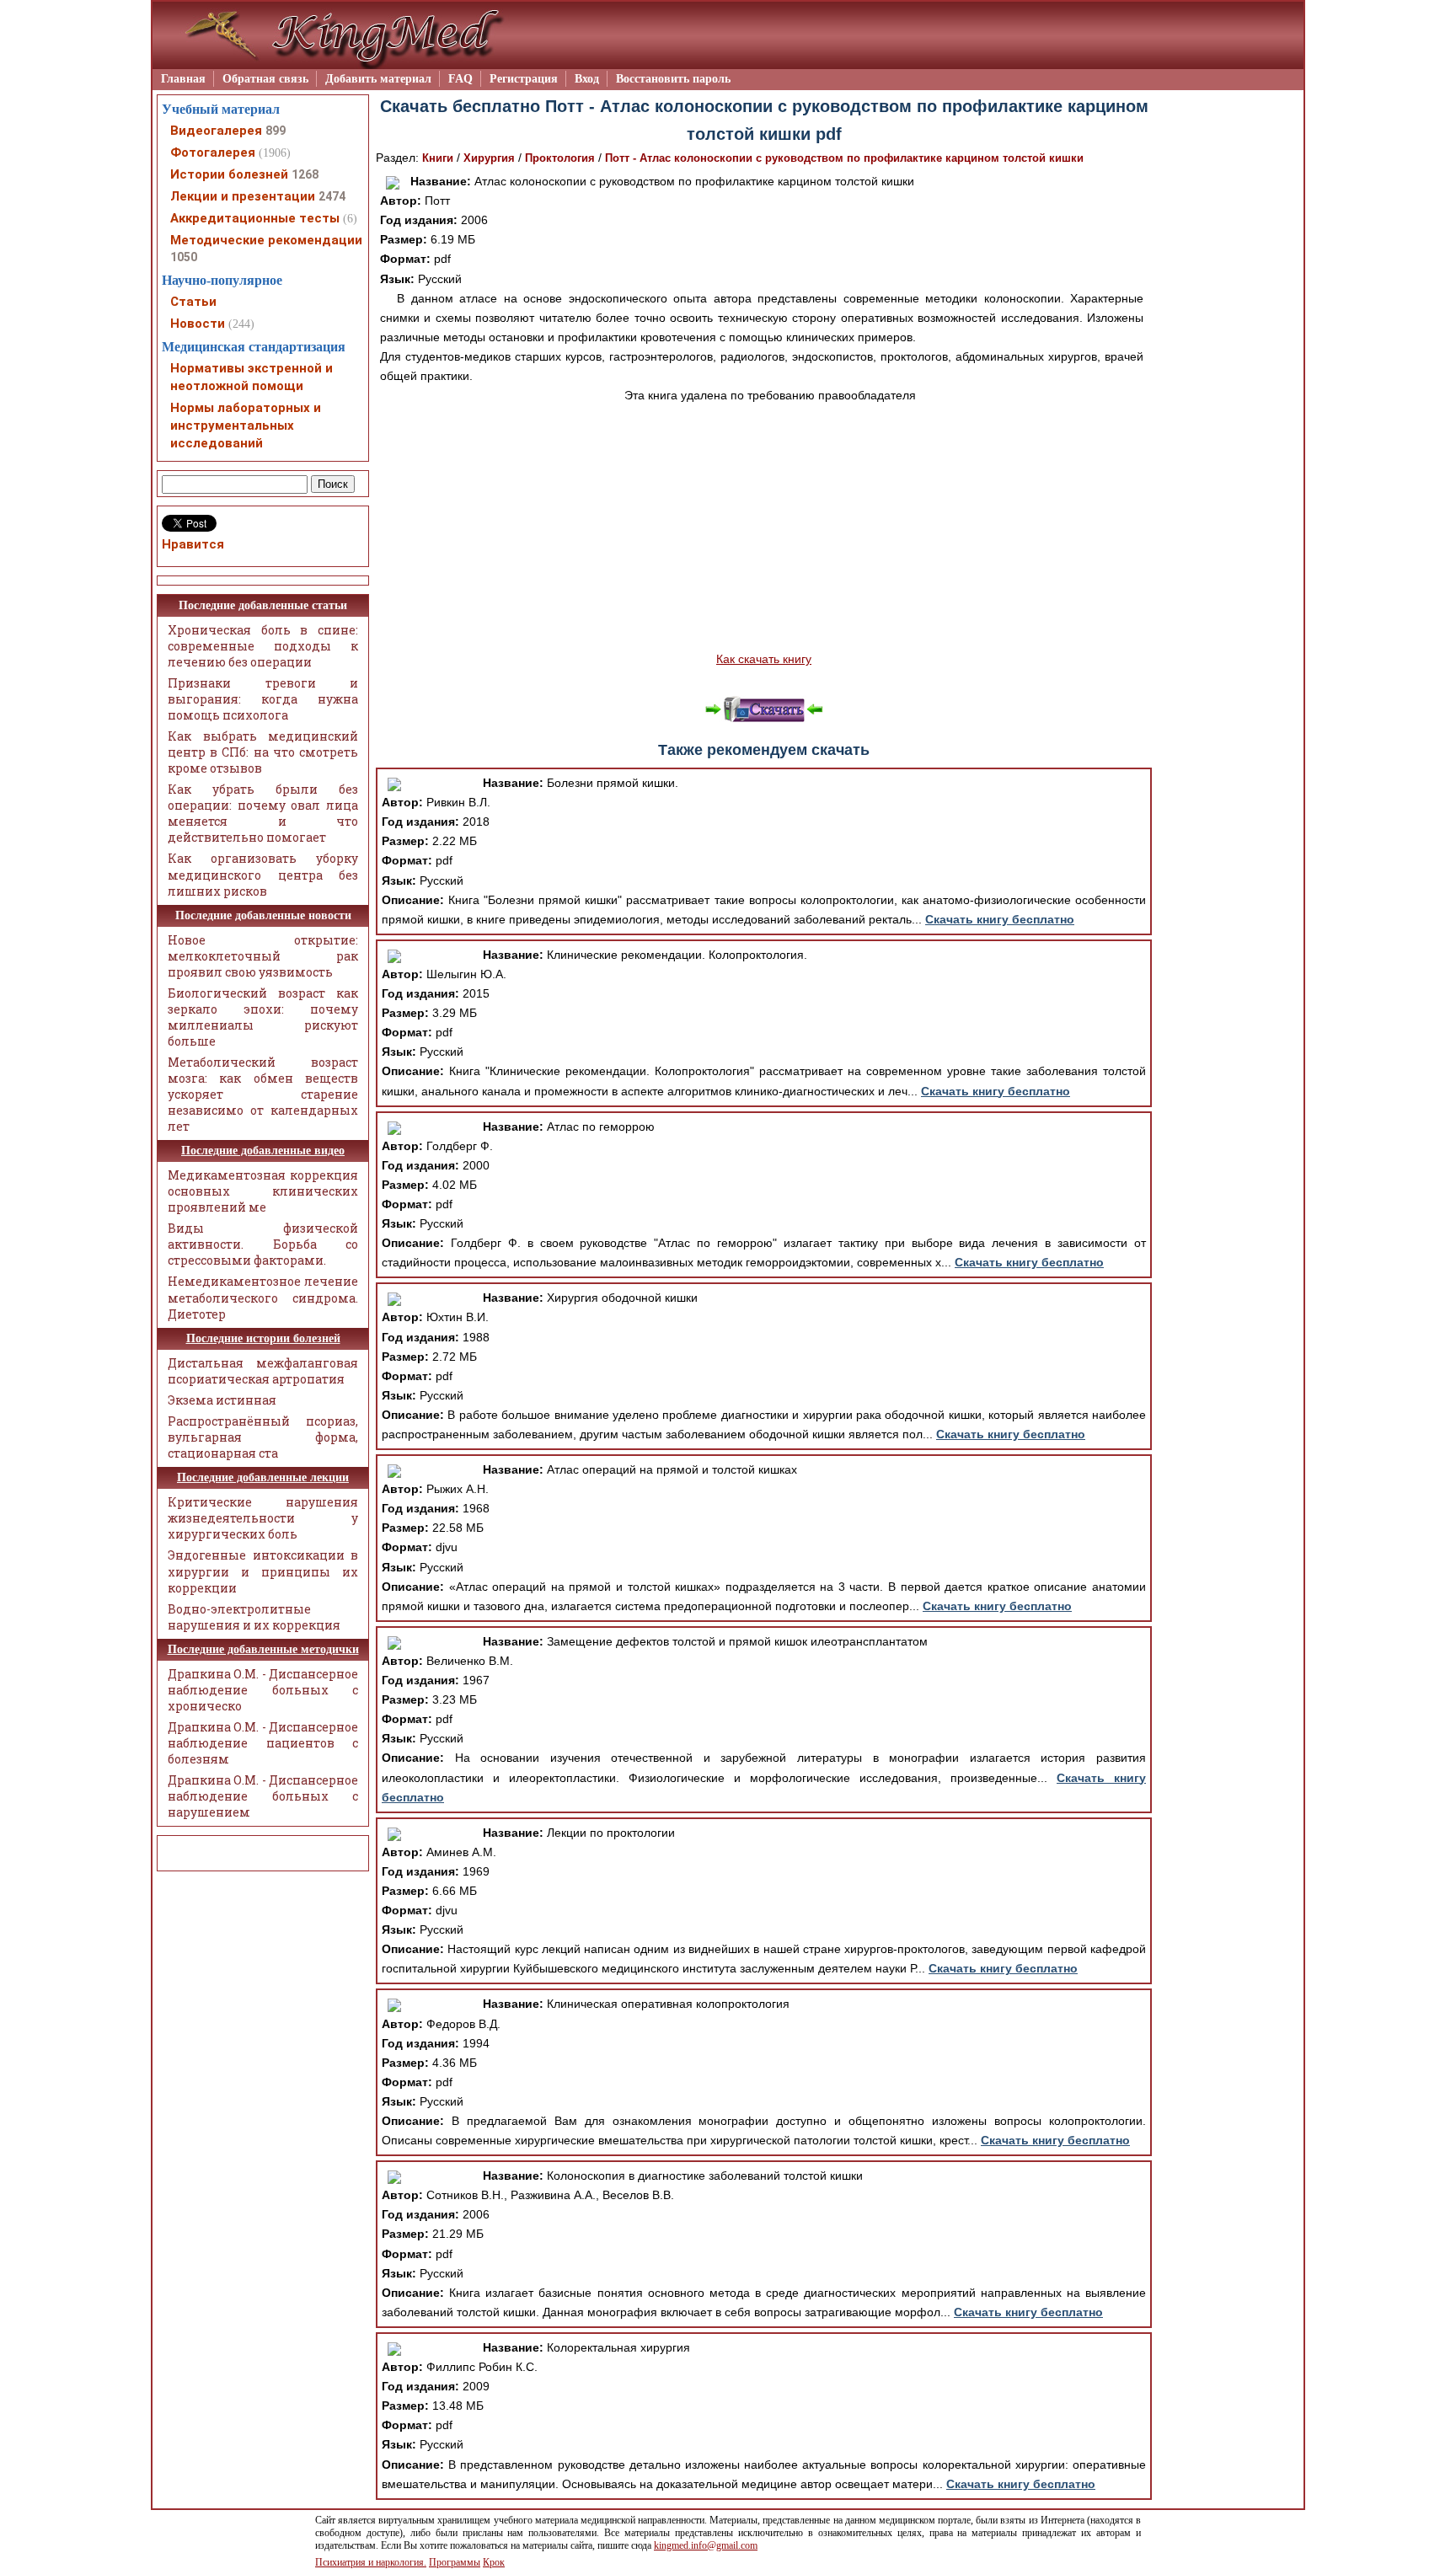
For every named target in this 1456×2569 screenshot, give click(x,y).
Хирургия (489, 158)
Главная (183, 79)
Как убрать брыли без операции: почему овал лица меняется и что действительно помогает (263, 813)
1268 (305, 174)
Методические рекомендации (266, 240)
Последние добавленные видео (263, 1151)
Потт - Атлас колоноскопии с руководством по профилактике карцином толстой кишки (844, 158)
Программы (455, 2562)
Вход (587, 79)
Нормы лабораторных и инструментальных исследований (246, 425)
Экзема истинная (222, 1400)
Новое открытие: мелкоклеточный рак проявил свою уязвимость (263, 956)
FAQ (460, 79)
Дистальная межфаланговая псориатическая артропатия (263, 1371)
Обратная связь (265, 79)
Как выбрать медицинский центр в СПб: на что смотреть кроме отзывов (263, 752)
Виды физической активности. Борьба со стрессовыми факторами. (263, 1244)
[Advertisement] (764, 527)
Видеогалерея (216, 131)
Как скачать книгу (764, 659)
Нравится (193, 544)
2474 (332, 196)
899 (276, 131)
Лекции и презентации (243, 196)
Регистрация (524, 79)
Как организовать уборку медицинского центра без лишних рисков (263, 874)
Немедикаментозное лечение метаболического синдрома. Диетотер (263, 1297)
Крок (494, 2562)
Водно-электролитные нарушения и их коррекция (254, 1617)
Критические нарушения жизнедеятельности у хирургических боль (263, 1518)
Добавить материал (378, 79)
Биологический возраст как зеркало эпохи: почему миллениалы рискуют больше (263, 1017)
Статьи (193, 302)
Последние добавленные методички (263, 1649)
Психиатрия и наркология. (371, 2562)
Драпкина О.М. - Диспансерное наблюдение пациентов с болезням (263, 1743)
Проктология (560, 158)
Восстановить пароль (673, 79)
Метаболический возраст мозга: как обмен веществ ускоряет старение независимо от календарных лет (263, 1094)
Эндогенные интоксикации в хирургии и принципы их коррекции (263, 1571)
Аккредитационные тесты (255, 218)
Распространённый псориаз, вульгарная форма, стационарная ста (263, 1437)
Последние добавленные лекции (263, 1477)
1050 (184, 257)
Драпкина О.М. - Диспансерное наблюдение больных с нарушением (263, 1796)
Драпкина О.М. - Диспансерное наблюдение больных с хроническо (263, 1690)
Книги (438, 158)
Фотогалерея (213, 153)
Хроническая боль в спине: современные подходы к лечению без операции (263, 646)
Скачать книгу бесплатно (1000, 919)
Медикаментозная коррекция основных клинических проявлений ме (263, 1191)
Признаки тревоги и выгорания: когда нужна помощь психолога (263, 699)
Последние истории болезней (263, 1338)
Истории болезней (229, 174)
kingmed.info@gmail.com (706, 2545)
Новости (198, 324)
